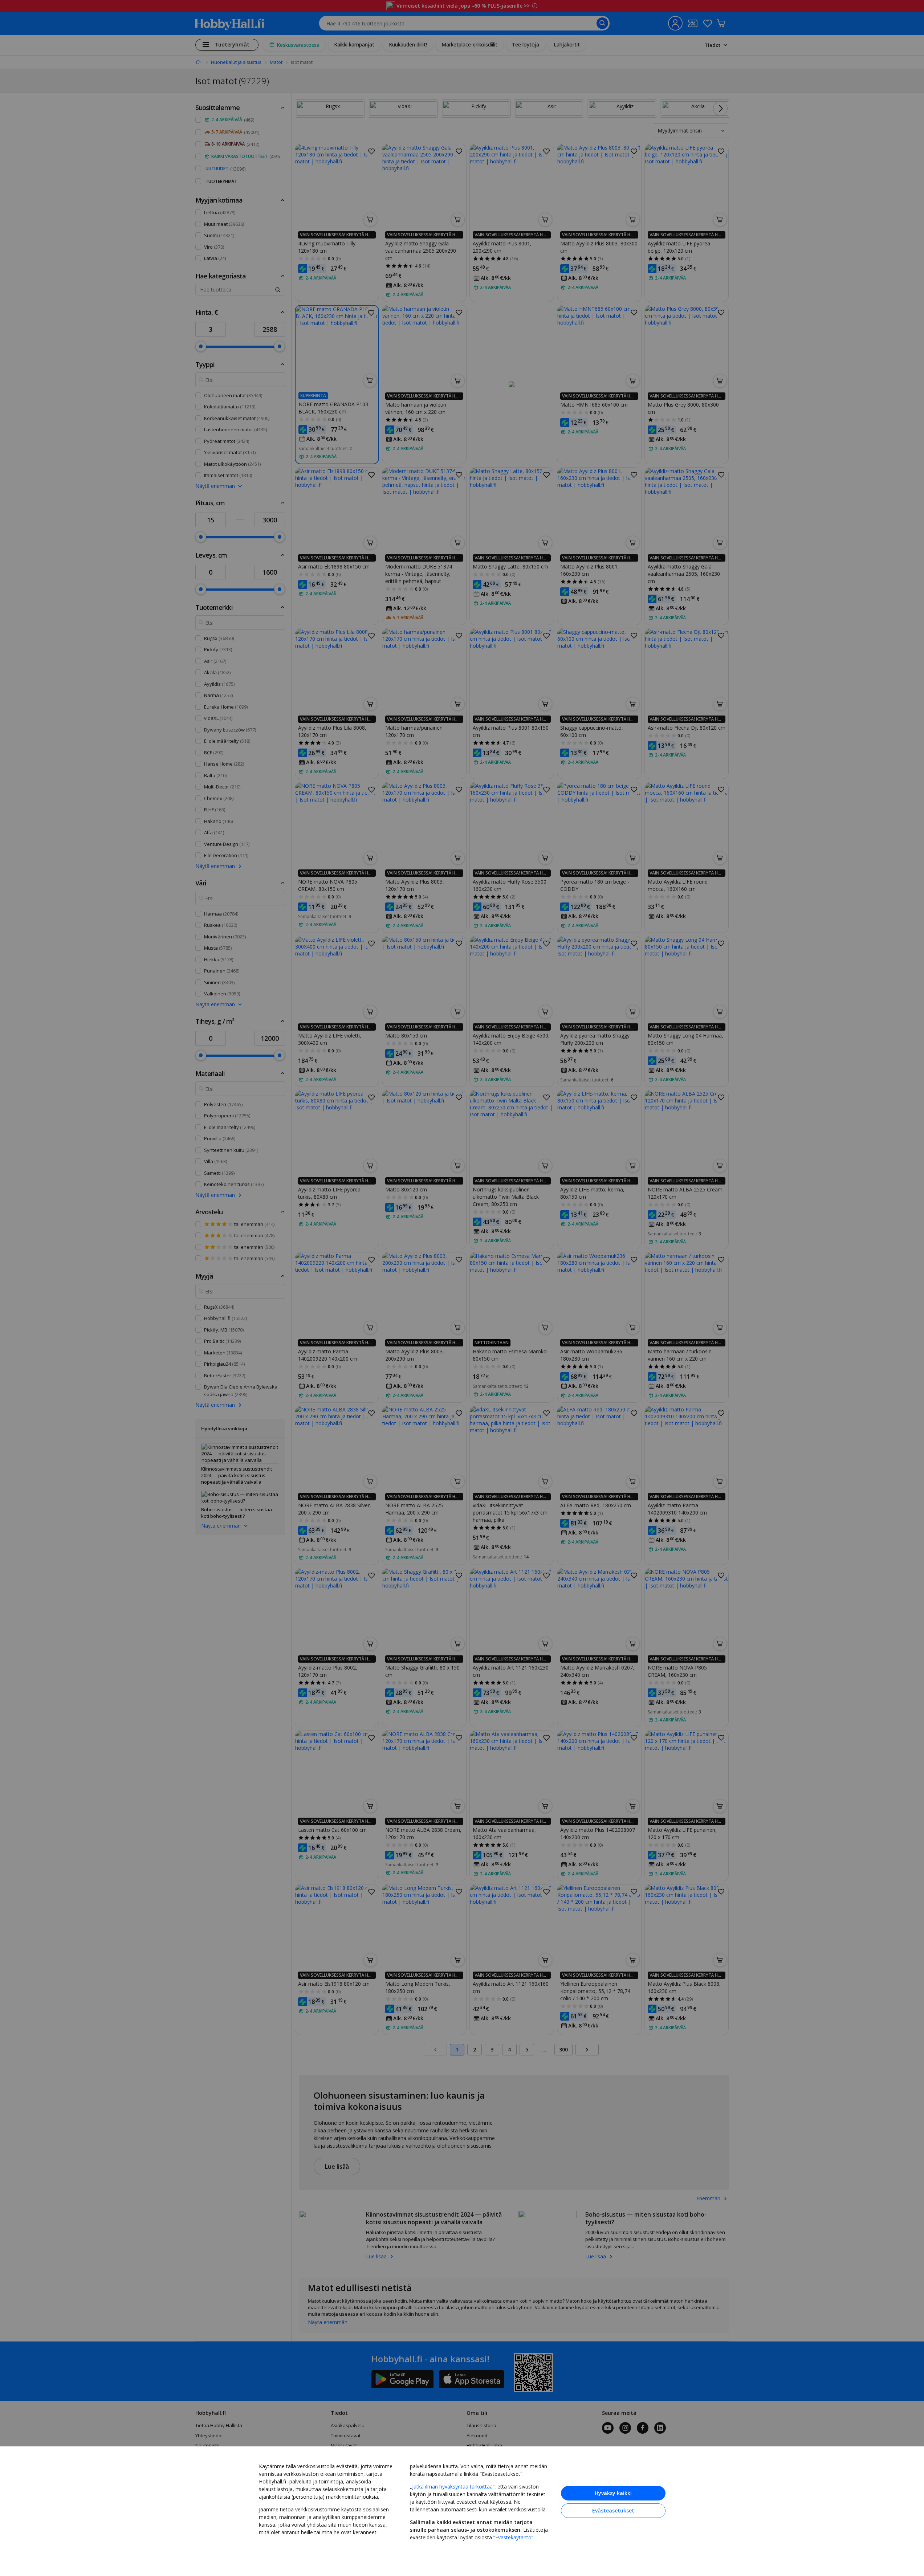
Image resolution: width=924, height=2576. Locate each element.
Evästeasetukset (613, 2510)
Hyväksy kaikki (613, 2493)
